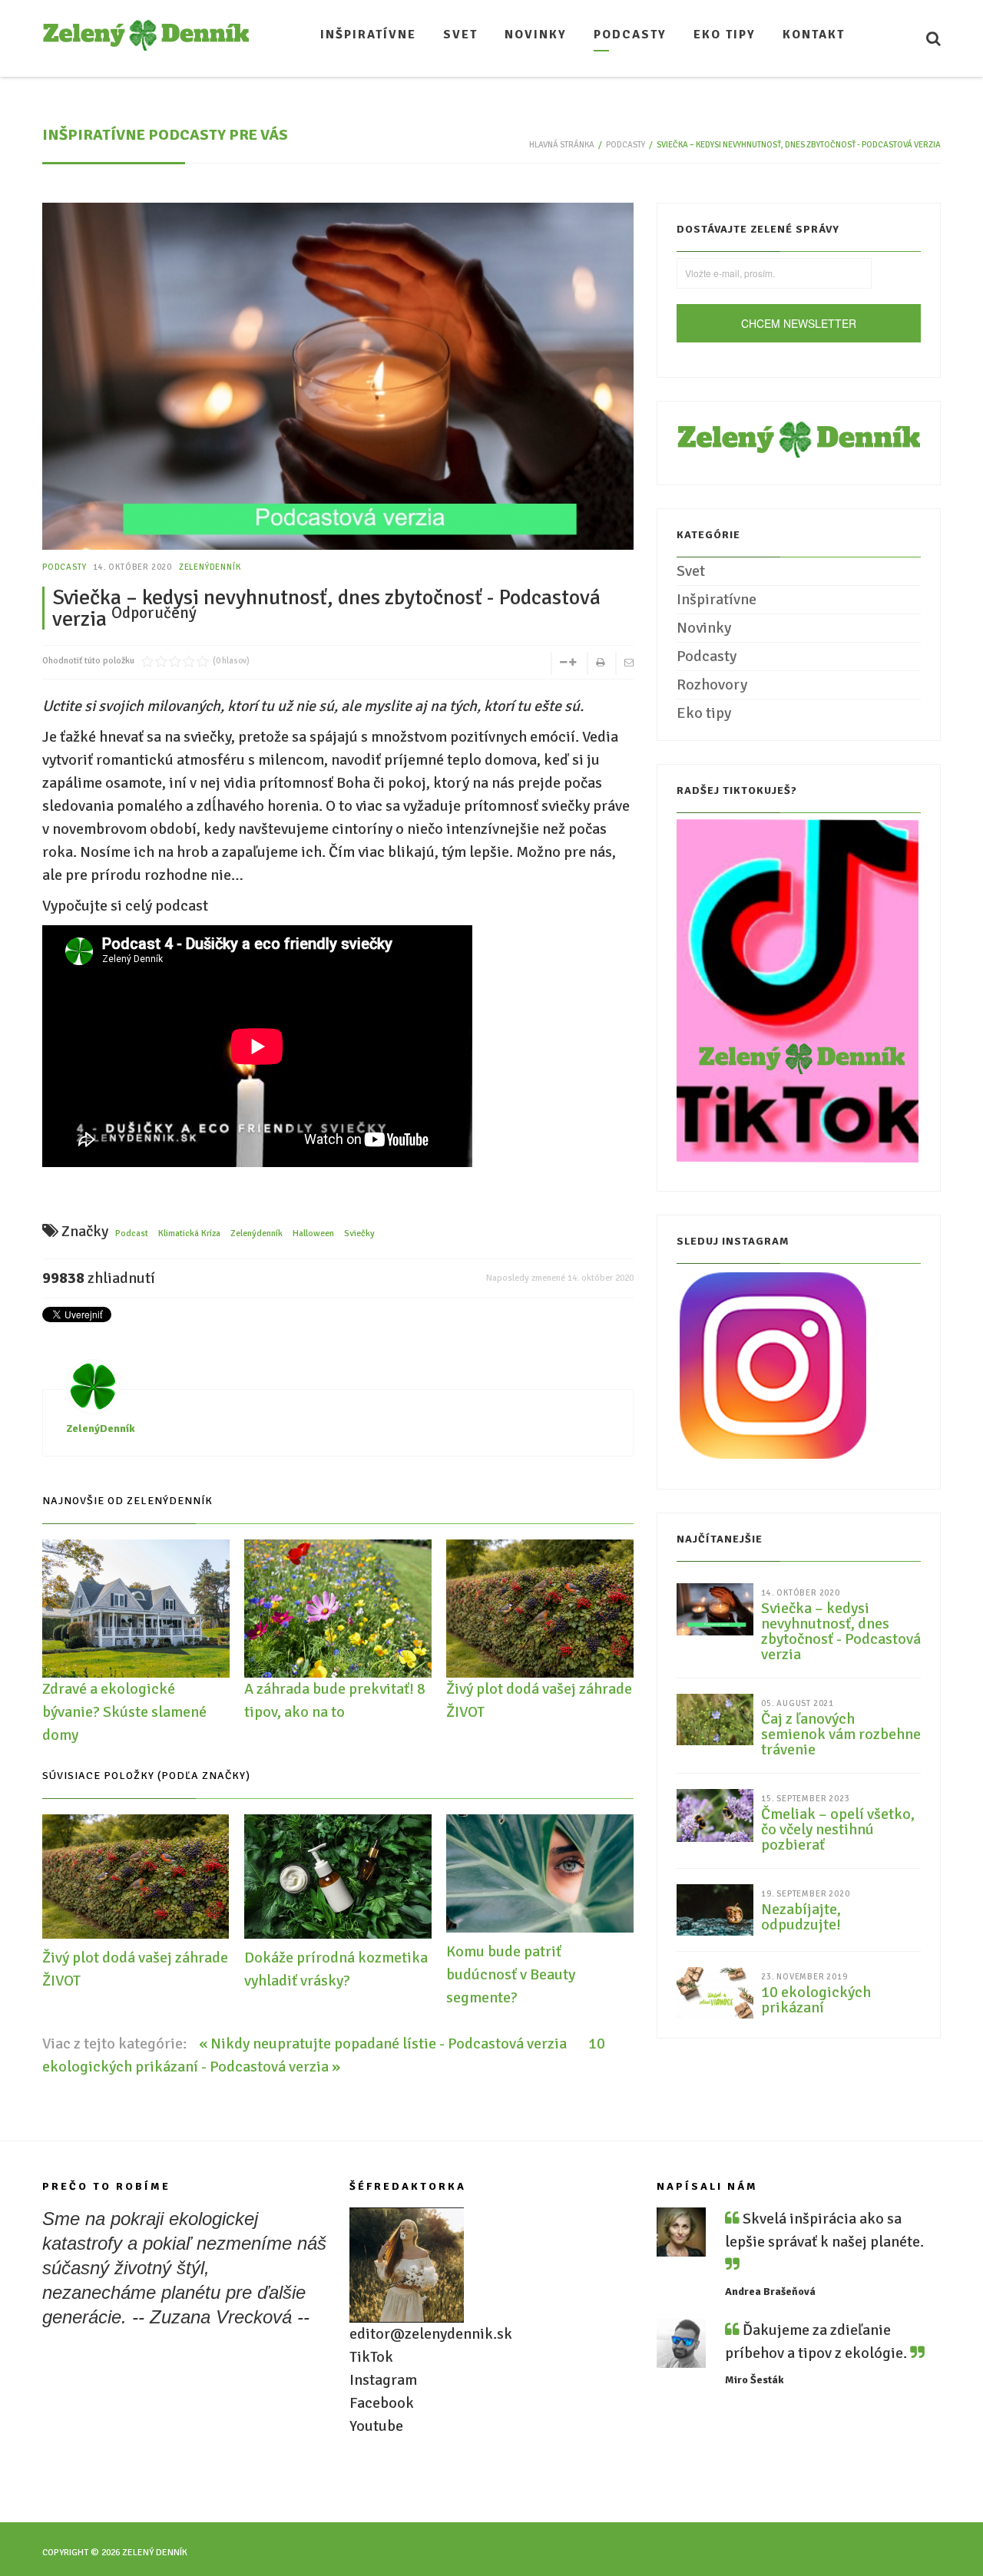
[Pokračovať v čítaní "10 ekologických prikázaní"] (715, 1991)
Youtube (376, 2426)
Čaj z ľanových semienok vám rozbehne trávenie (841, 1734)
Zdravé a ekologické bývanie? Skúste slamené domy (124, 1712)
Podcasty (626, 145)
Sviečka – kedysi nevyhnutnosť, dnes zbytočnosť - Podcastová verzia (841, 1632)
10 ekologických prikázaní (816, 2000)
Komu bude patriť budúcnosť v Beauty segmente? (511, 1974)
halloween (313, 1233)
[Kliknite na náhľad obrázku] (338, 400)
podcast (132, 1233)
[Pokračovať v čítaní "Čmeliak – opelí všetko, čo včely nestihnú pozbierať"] (715, 1815)
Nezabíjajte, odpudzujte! (801, 1917)
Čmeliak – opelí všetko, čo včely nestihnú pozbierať (838, 1830)
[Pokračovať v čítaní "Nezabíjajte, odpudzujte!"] (715, 1909)
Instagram (383, 2380)
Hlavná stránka (562, 145)
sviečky (359, 1233)
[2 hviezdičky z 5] (154, 661)
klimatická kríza (189, 1233)
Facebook (382, 2403)
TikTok (371, 2357)
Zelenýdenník (257, 1233)
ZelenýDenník (210, 567)
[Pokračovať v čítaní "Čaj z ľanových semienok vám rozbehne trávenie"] (715, 1719)
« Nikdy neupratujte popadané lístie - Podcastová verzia (384, 2044)
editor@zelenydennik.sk (431, 2334)
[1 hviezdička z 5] (147, 661)
